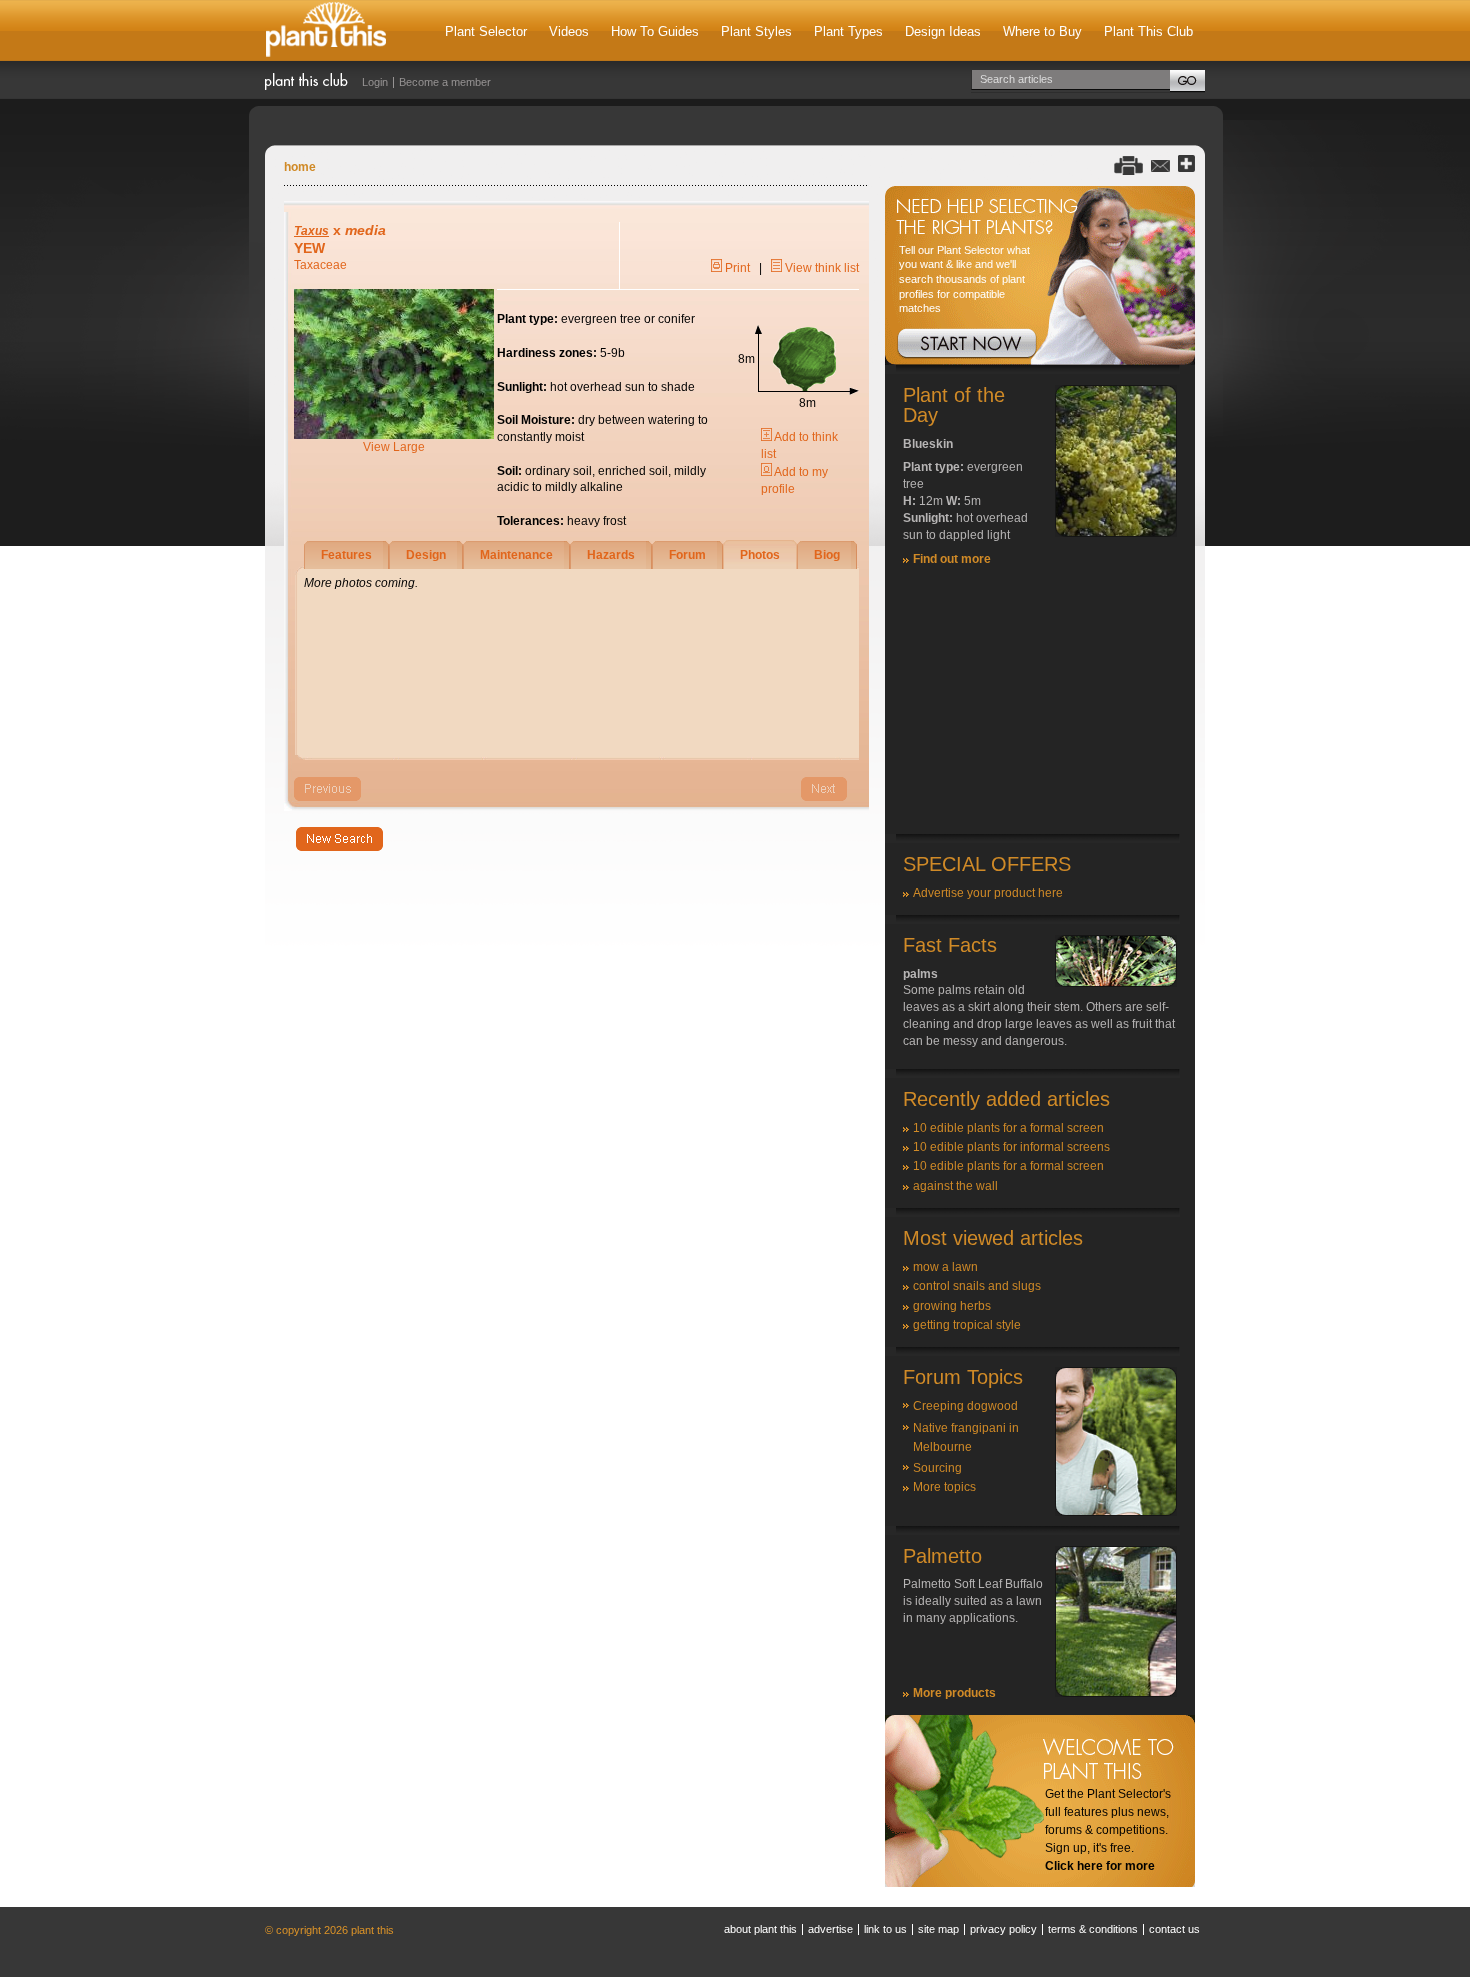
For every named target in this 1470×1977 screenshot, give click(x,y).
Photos (760, 555)
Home (300, 167)
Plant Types (848, 31)
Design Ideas (943, 31)
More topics (944, 1487)
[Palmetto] (1116, 1693)
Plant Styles (756, 31)
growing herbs (952, 1306)
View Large (394, 447)
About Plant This (760, 1929)
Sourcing (937, 1468)
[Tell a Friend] (1160, 164)
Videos (569, 31)
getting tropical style (967, 1325)
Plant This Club (1148, 31)
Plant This (326, 30)
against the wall (955, 1186)
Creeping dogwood (965, 1406)
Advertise (830, 1929)
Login (375, 82)
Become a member (445, 82)
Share (1186, 164)
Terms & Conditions (1093, 1929)
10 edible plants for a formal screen (1008, 1128)
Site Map (938, 1929)
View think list (820, 268)
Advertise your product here (988, 893)
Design (426, 555)
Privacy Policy (1003, 1929)
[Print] (1128, 164)
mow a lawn (945, 1267)
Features (346, 555)
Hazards (611, 555)
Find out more (952, 559)
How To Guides (655, 31)
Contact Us (1174, 1929)
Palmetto (942, 1556)
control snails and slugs (977, 1286)
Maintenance (516, 555)
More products (954, 1693)
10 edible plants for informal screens (1011, 1147)
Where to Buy (1042, 31)
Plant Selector (486, 31)
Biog (827, 555)
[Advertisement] (1040, 709)
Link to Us (885, 1929)
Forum (687, 555)
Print (736, 268)
